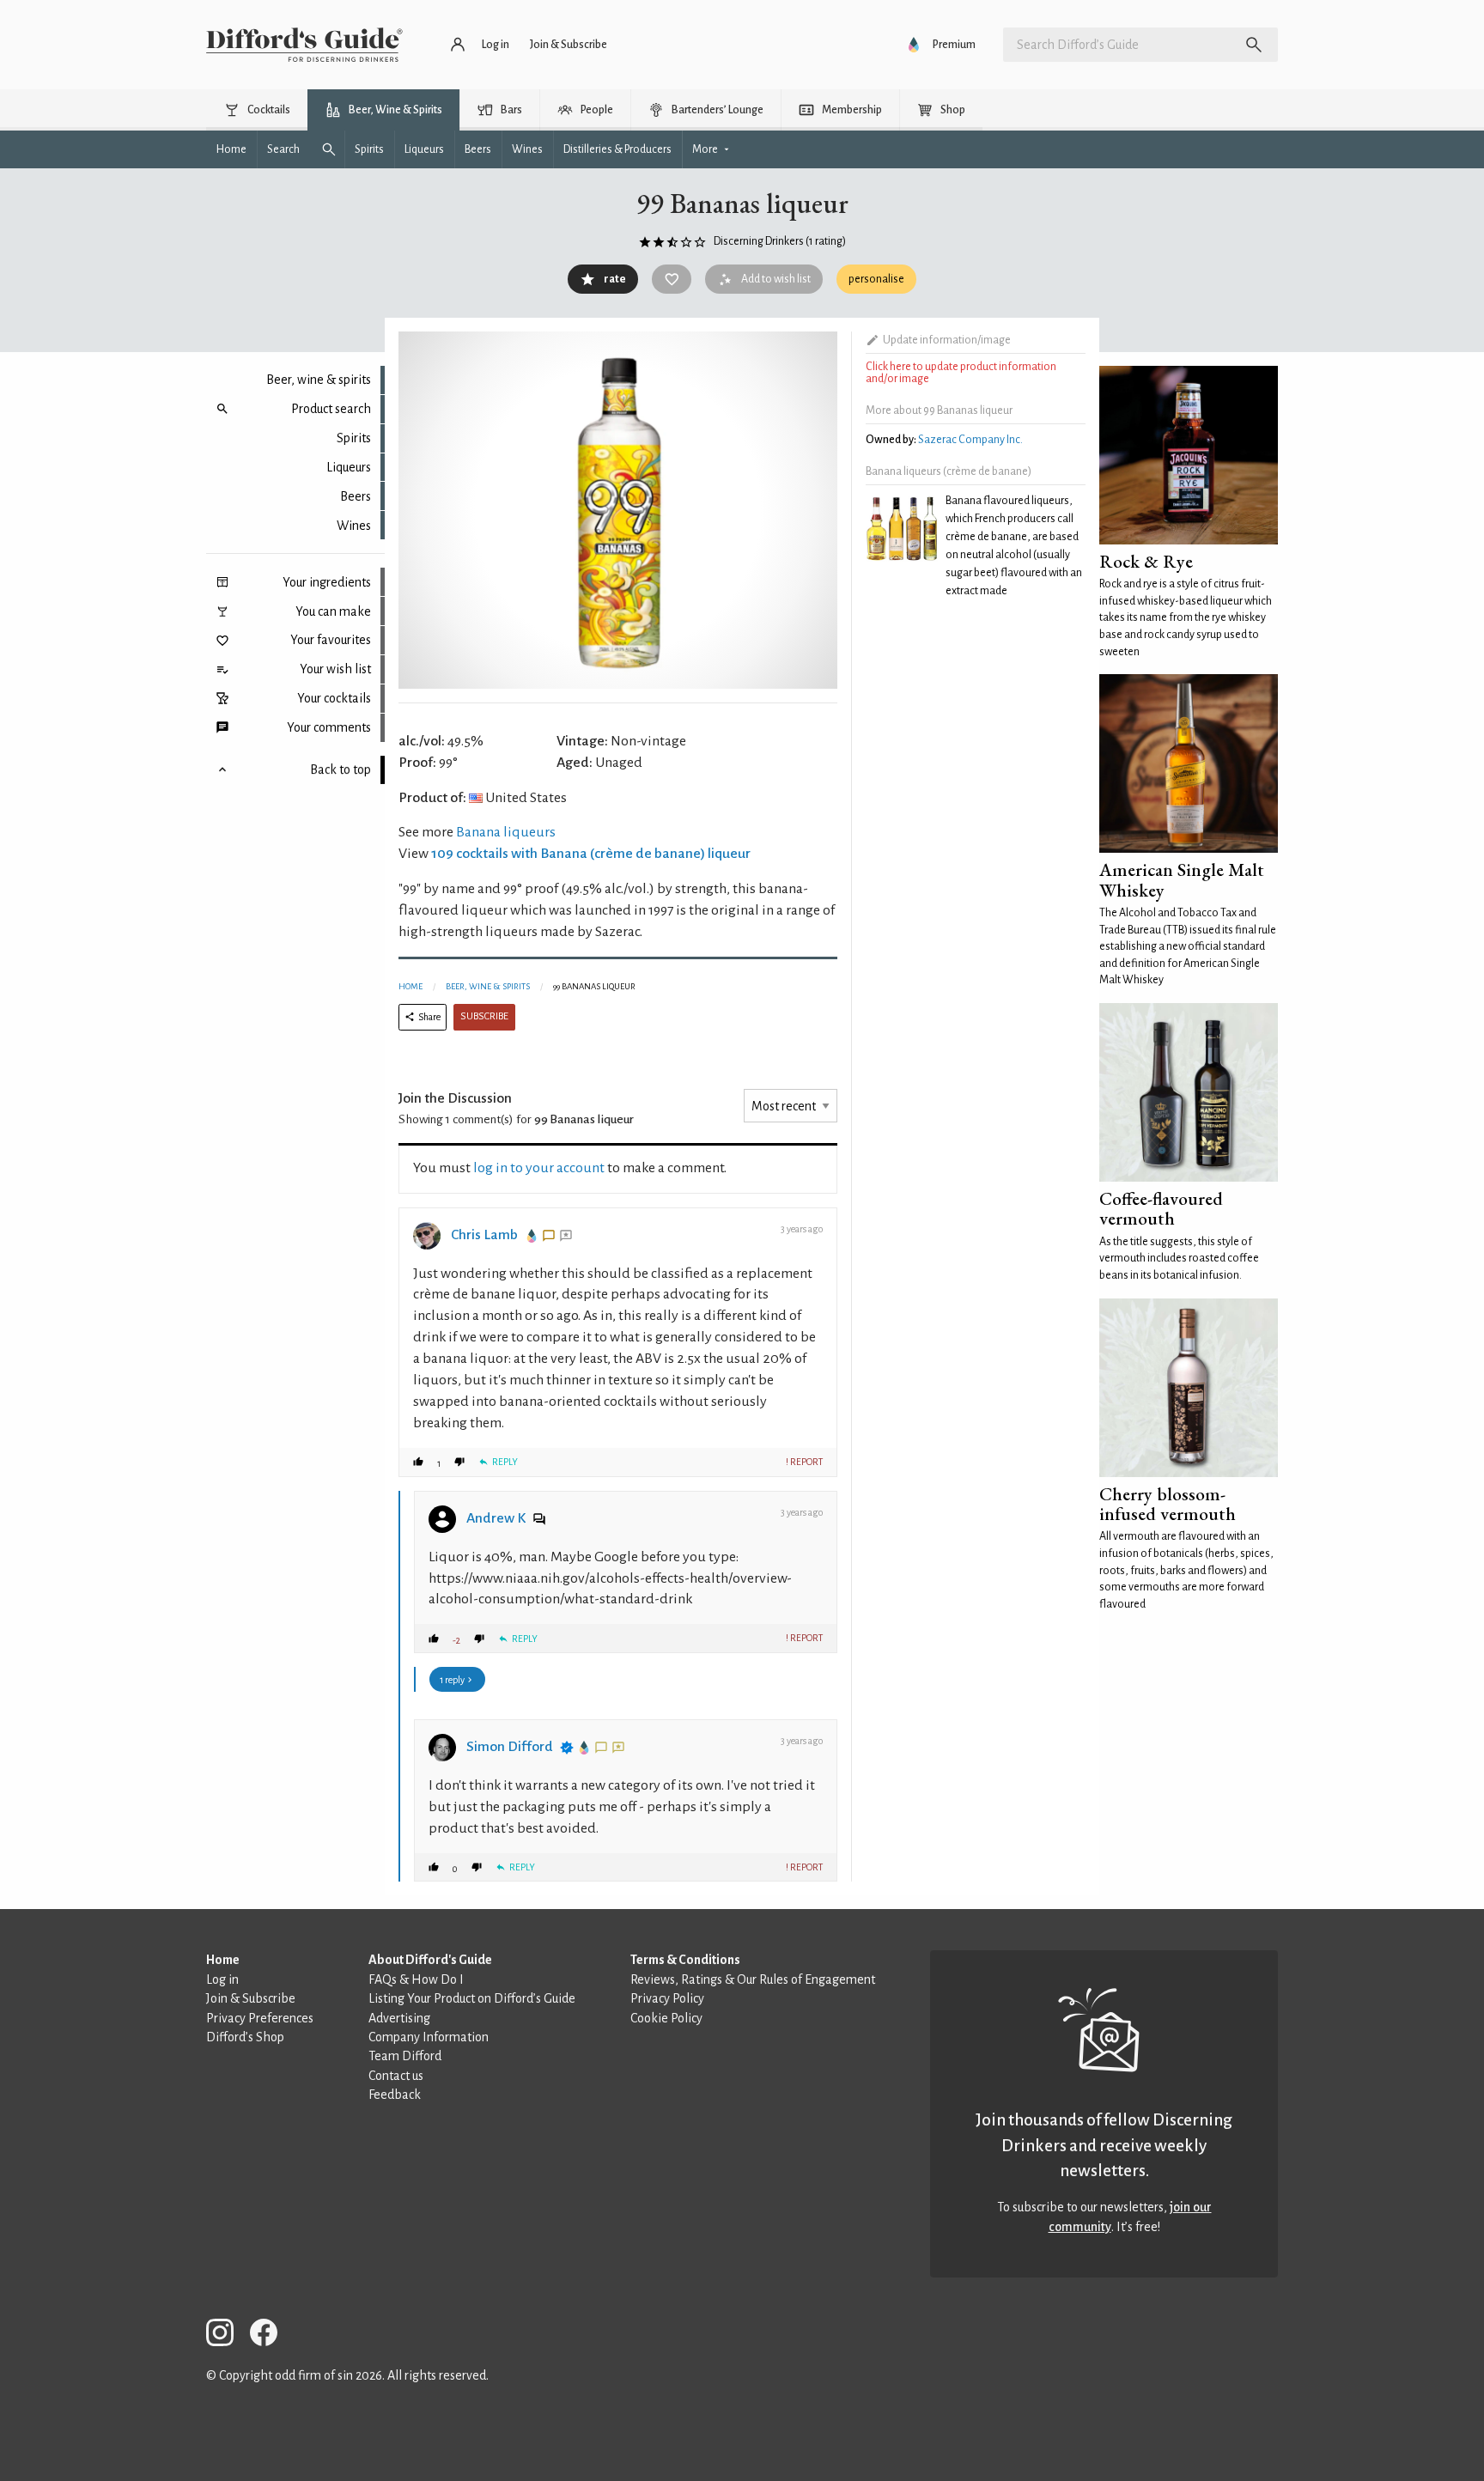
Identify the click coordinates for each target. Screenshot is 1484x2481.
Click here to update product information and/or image (961, 373)
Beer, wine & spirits (319, 380)
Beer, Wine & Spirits (488, 986)
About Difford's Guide (430, 1960)
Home (411, 986)
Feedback (395, 2095)
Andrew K (496, 1518)
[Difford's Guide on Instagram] (227, 2335)
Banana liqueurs (506, 832)
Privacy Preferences (260, 2018)
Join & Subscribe (251, 1998)
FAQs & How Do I (416, 1979)
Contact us (396, 2076)
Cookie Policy (666, 2018)
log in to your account (539, 1168)
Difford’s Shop (245, 2037)
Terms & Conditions (685, 1960)
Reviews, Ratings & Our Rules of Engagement (753, 1979)
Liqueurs (349, 467)
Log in (222, 1979)
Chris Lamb (484, 1235)
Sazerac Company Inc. (970, 440)
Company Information (429, 2037)
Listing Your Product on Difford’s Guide (472, 1998)
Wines (354, 526)
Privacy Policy (667, 1998)
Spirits (354, 438)
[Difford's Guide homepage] (304, 45)
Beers (356, 496)
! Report (804, 1462)
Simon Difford (510, 1747)
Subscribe (484, 1016)
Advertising (399, 2018)
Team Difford (405, 2056)
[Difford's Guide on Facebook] (271, 2335)
